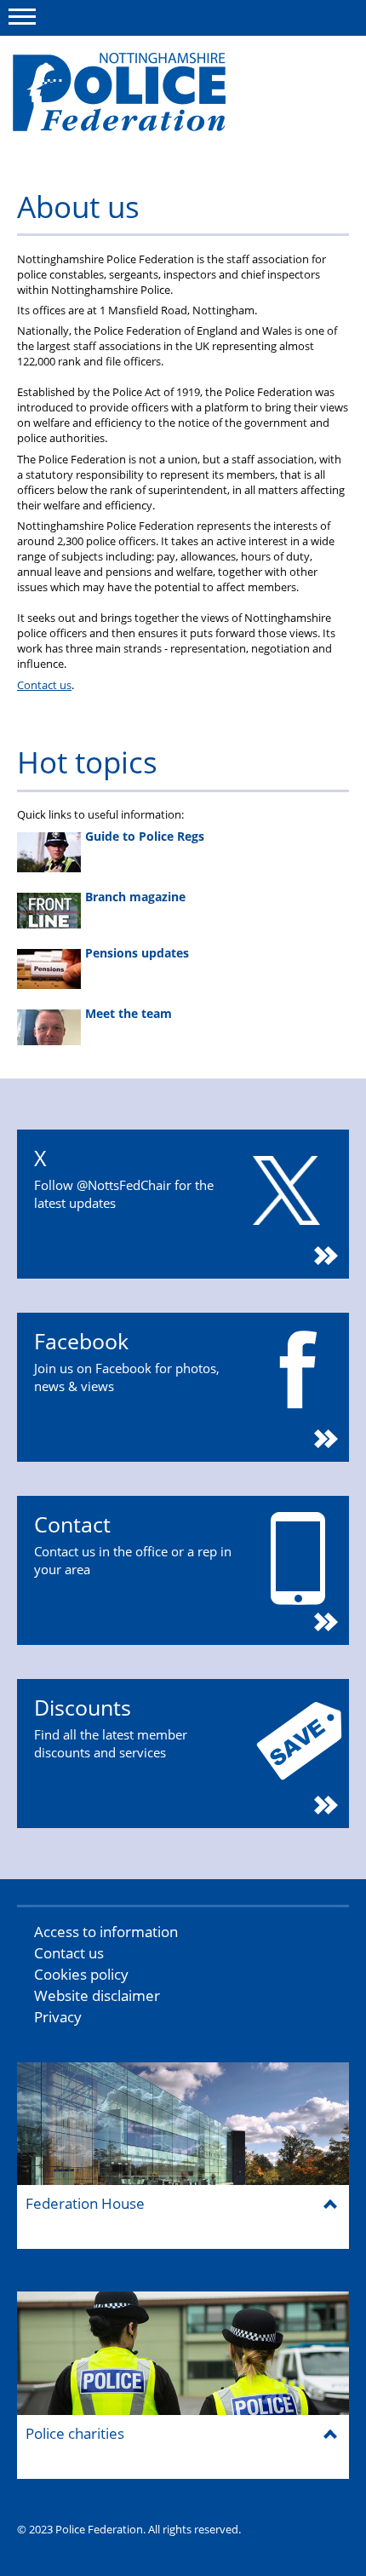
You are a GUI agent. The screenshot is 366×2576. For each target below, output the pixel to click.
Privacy (58, 2017)
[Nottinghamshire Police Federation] (143, 100)
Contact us (44, 685)
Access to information (106, 1932)
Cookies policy (81, 1974)
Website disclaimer (97, 1995)
